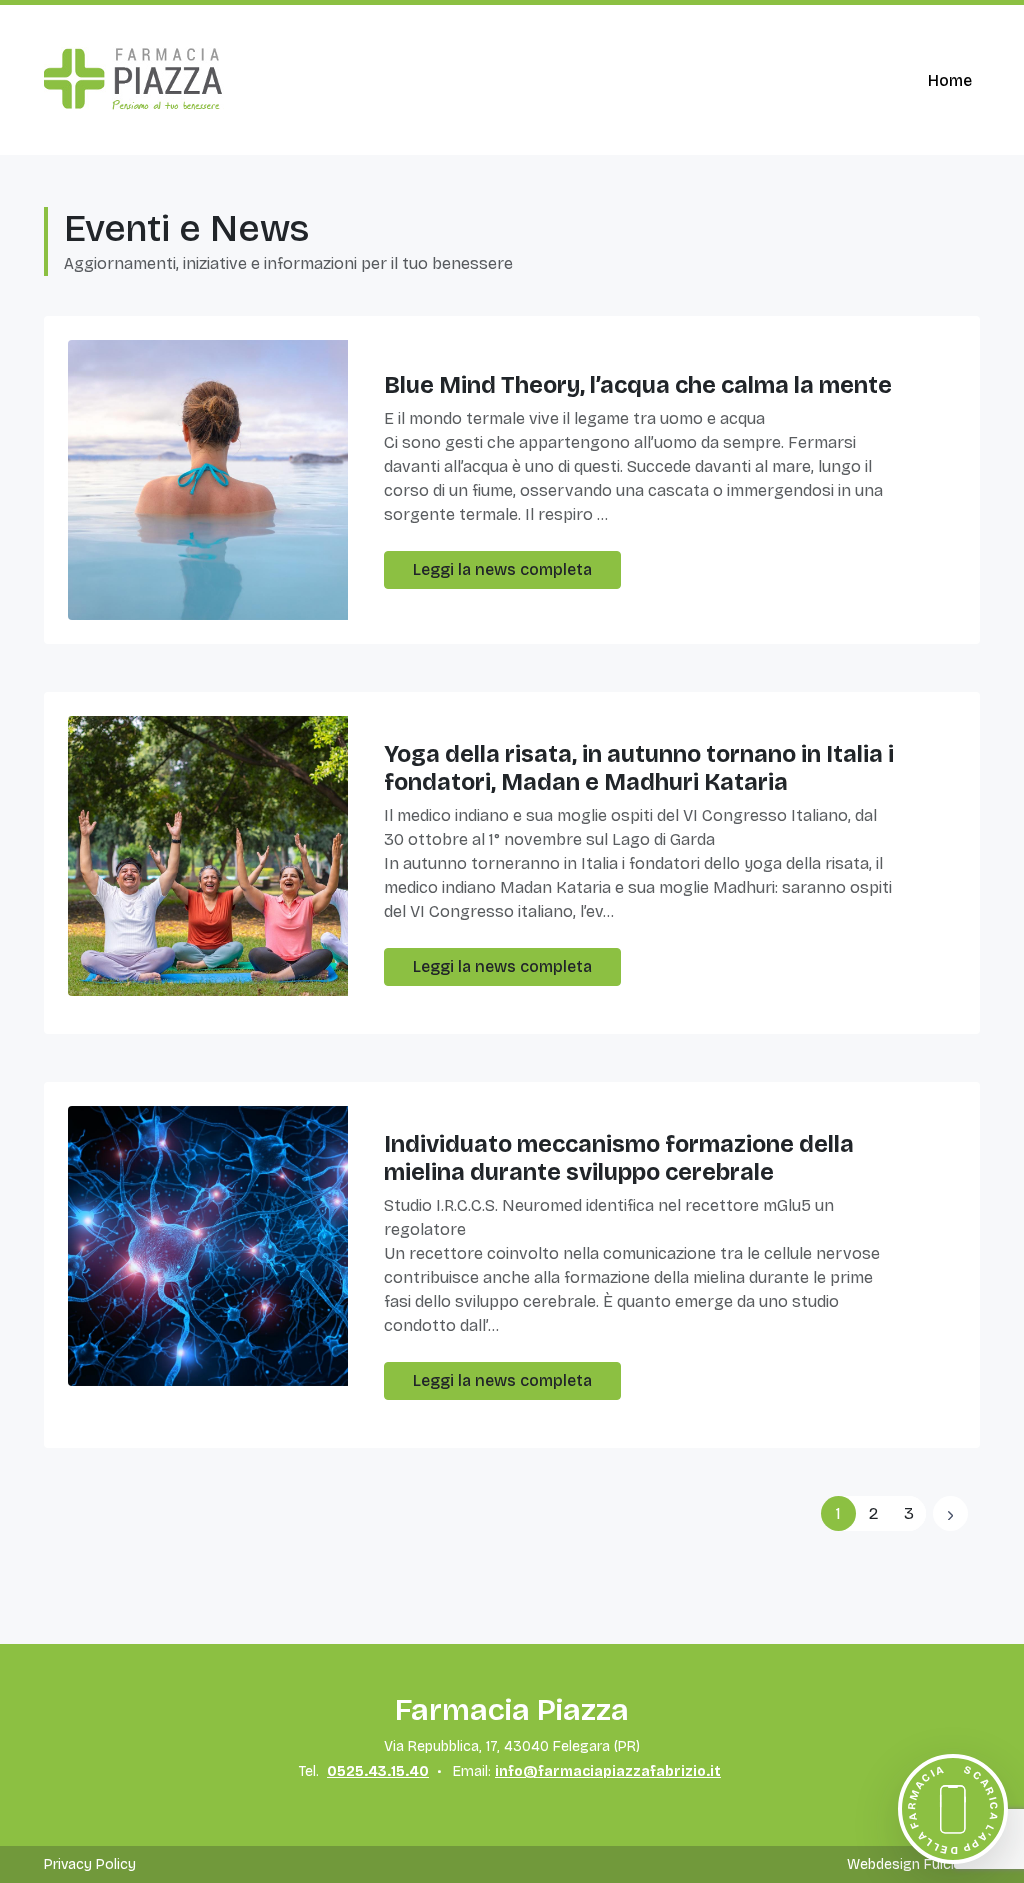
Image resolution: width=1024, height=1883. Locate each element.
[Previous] (950, 1513)
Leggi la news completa (502, 569)
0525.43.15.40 (378, 1771)
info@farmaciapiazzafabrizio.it (608, 1771)
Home (950, 80)
